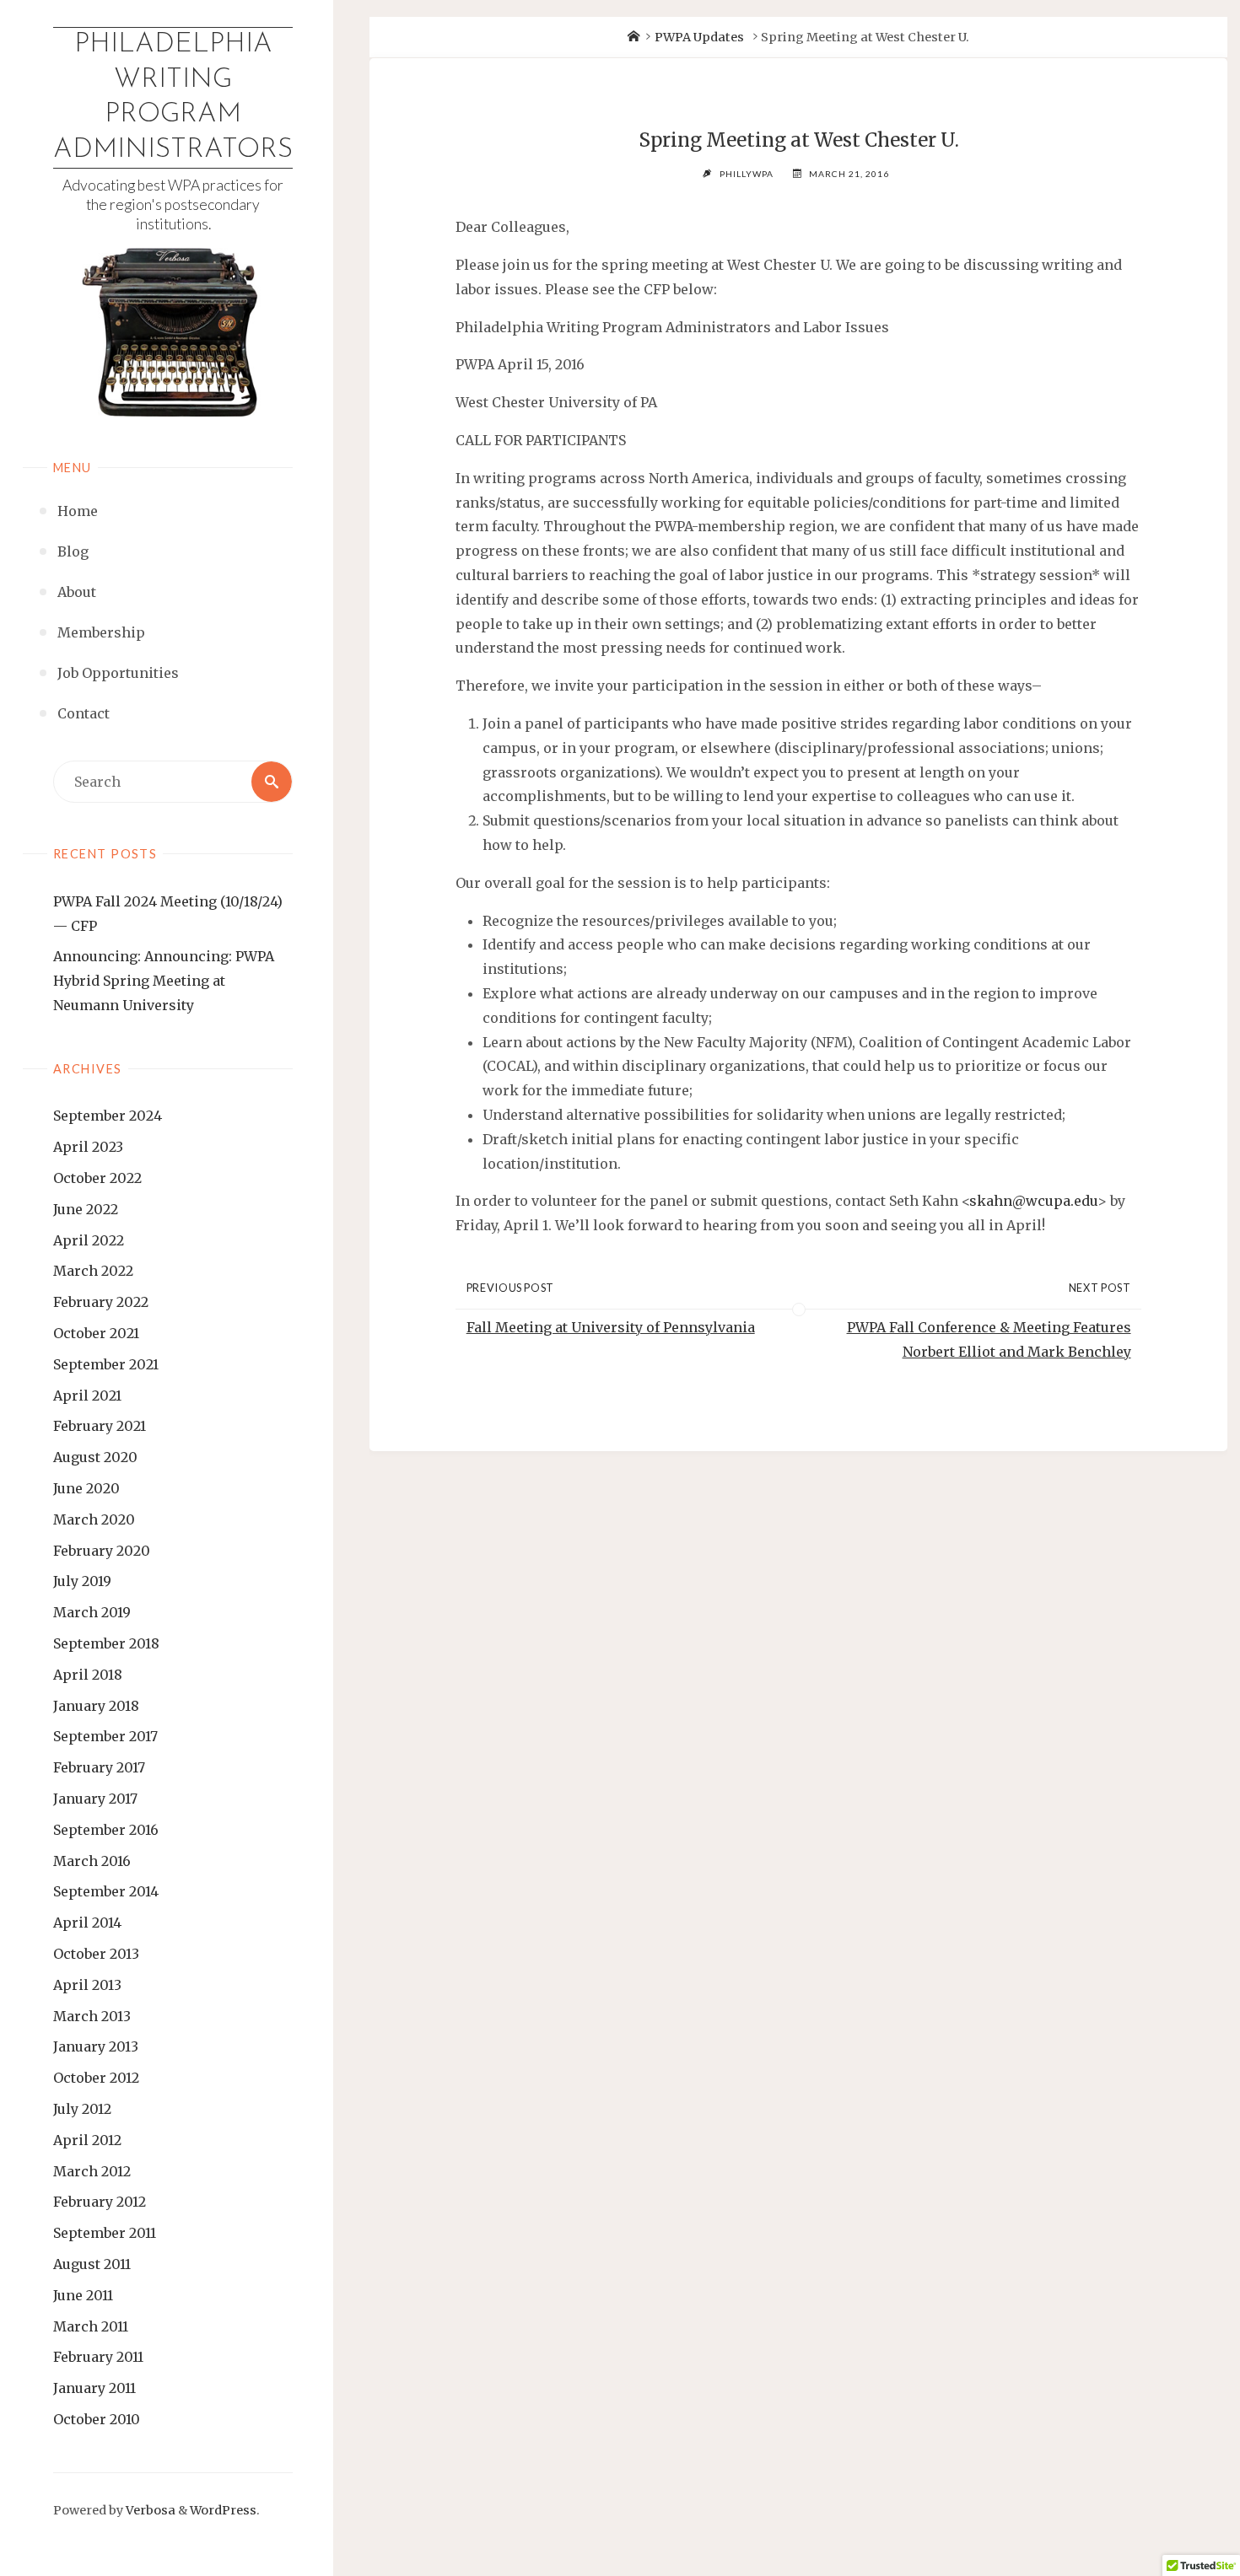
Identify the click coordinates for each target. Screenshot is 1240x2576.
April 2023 (88, 1147)
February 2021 (100, 1426)
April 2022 (89, 1240)
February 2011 (98, 2357)
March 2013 (92, 2016)
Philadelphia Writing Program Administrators (173, 97)
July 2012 (82, 2109)
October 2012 (96, 2078)
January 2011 (94, 2388)
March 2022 (93, 1271)
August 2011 (92, 2264)
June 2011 (83, 2295)
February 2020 (102, 1551)
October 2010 (97, 2419)
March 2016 (92, 1861)
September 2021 (106, 1364)
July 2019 (82, 1581)
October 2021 (96, 1333)
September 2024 (108, 1116)
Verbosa (149, 2510)
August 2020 (95, 1457)
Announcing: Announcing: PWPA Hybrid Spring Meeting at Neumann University (164, 981)
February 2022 (101, 1302)
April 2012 (87, 2140)
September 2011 (105, 2233)
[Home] (633, 37)
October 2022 (97, 1178)
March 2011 (91, 2326)
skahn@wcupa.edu (1033, 1201)
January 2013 (96, 2046)
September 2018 (106, 1643)
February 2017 (99, 1767)
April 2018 (88, 1675)
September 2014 (106, 1891)
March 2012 (92, 2171)
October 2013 (96, 1954)
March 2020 (94, 1519)
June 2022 (86, 1209)
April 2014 (87, 1923)
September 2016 (106, 1830)
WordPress (223, 2510)
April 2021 (87, 1396)
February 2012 (100, 2202)
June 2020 (86, 1488)
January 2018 (96, 1706)
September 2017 (105, 1736)
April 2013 (87, 1985)
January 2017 (95, 1799)
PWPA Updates (699, 37)
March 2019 (92, 1612)
